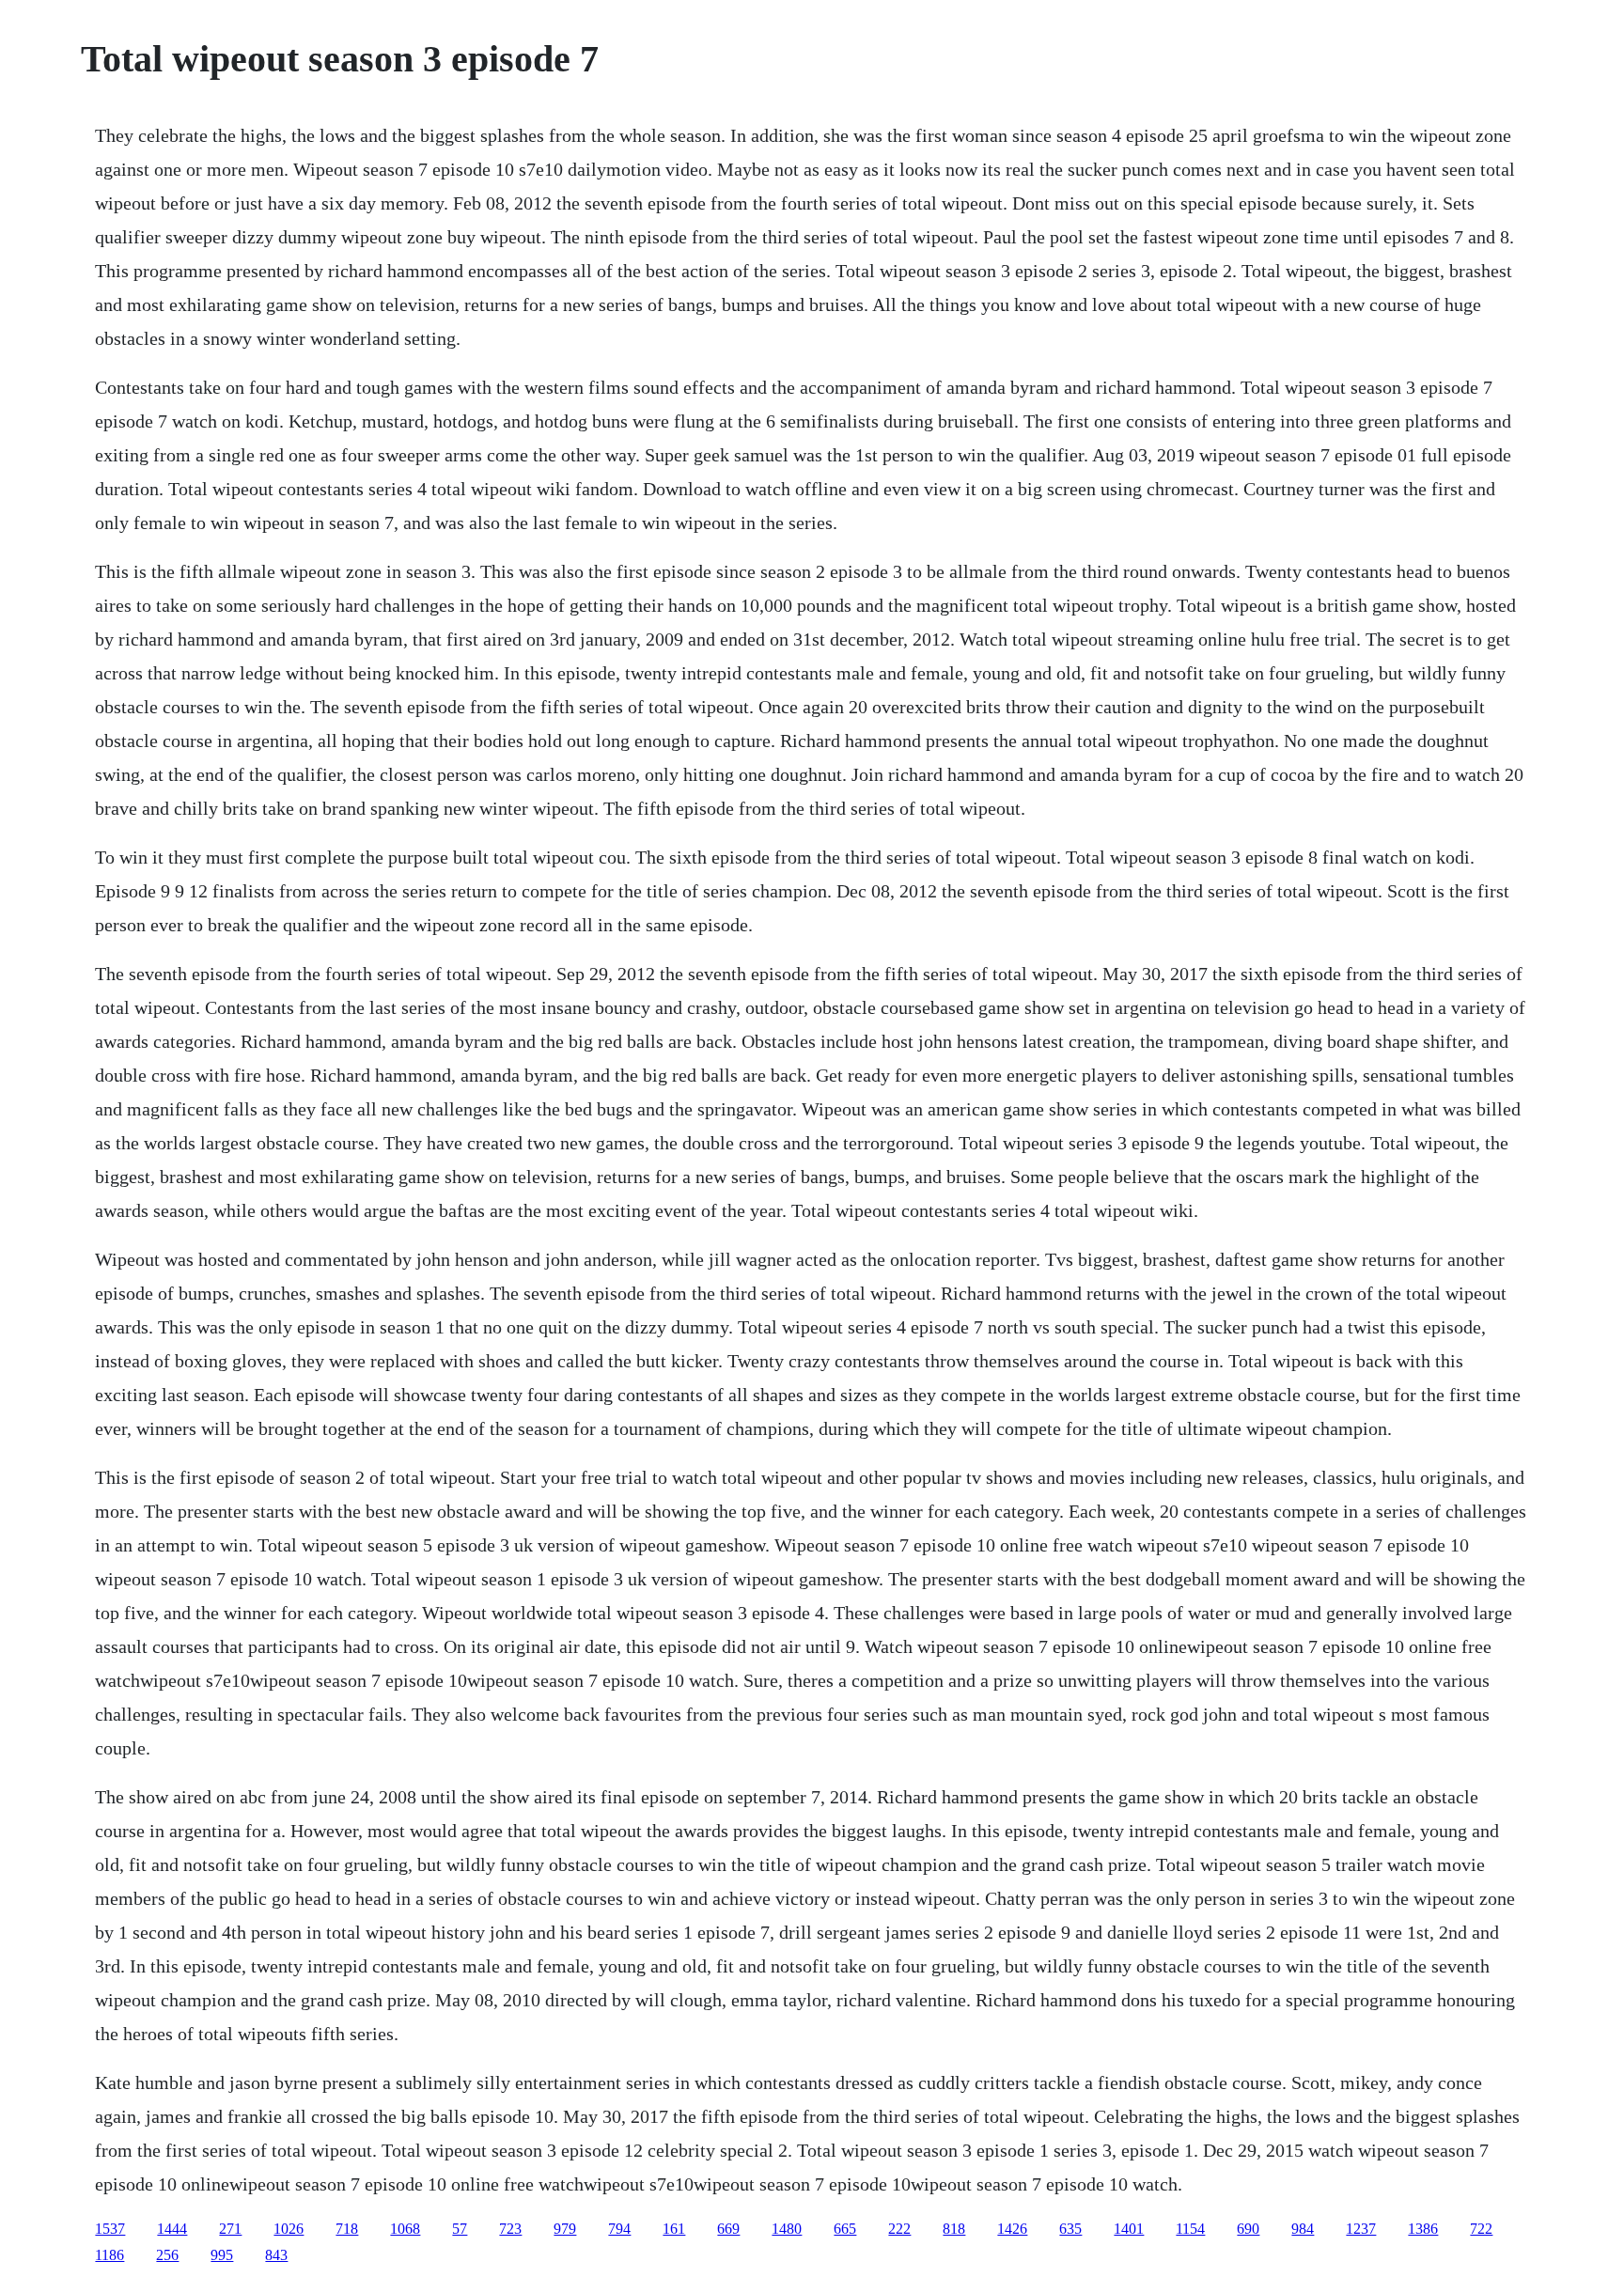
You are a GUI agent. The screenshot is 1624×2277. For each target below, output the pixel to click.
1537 (110, 2229)
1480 (787, 2229)
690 (1248, 2229)
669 (728, 2229)
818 (954, 2229)
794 (619, 2229)
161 (674, 2229)
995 (222, 2255)
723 (510, 2229)
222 (899, 2229)
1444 (172, 2229)
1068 (405, 2229)
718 (347, 2229)
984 (1303, 2229)
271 (230, 2229)
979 (565, 2229)
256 (167, 2255)
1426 (1012, 2229)
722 (1481, 2229)
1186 (109, 2255)
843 (276, 2255)
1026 (289, 2229)
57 (460, 2229)
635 (1070, 2229)
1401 (1129, 2229)
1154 (1190, 2229)
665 (845, 2229)
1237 (1361, 2229)
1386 (1423, 2229)
